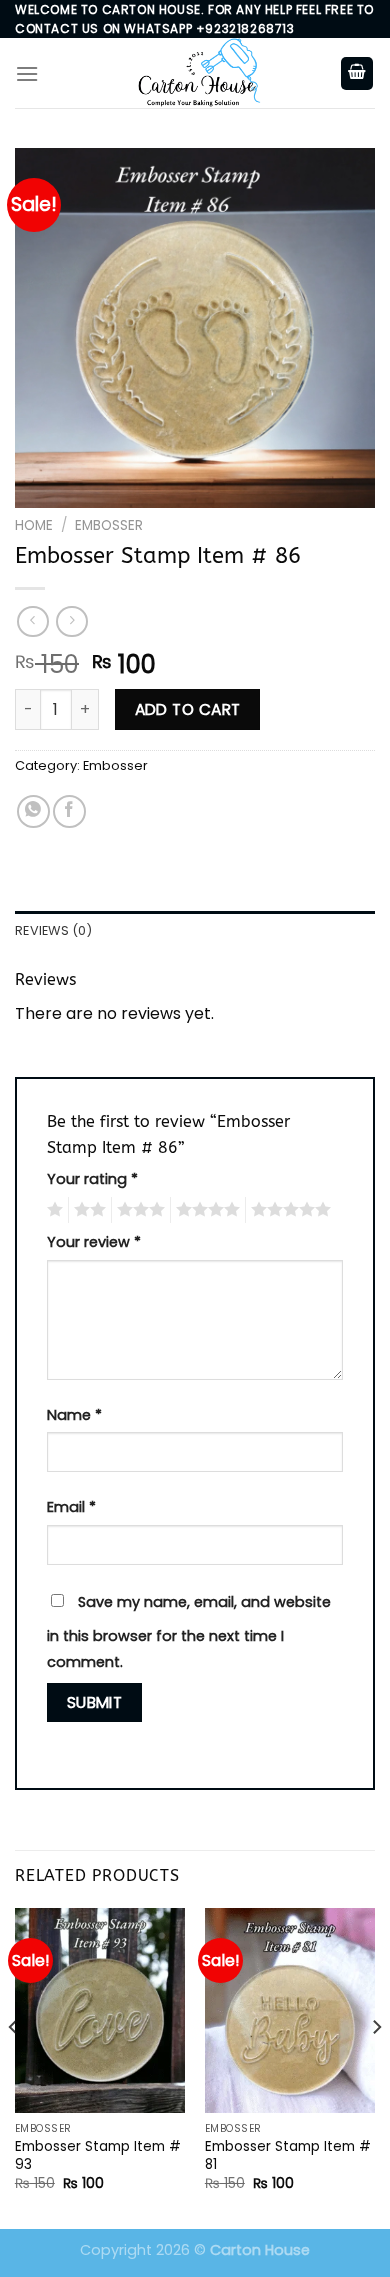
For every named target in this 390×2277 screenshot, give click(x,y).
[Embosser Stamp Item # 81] (290, 2010)
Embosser (109, 525)
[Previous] (14, 2066)
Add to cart (188, 709)
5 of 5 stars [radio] (288, 1210)
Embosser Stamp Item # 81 (288, 2155)
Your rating (92, 1179)
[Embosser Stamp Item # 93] (100, 2010)
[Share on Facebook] (69, 811)
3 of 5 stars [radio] (138, 1210)
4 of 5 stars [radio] (205, 1210)
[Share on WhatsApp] (33, 811)
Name (74, 1415)
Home (34, 525)
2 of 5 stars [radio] (87, 1210)
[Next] (376, 2066)
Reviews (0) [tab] (53, 930)
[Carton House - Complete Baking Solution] (195, 73)
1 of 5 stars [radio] (52, 1210)
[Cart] (357, 73)
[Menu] (27, 73)
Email (71, 1507)
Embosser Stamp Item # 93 (98, 2155)
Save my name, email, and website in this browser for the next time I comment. (189, 1632)
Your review (94, 1242)
